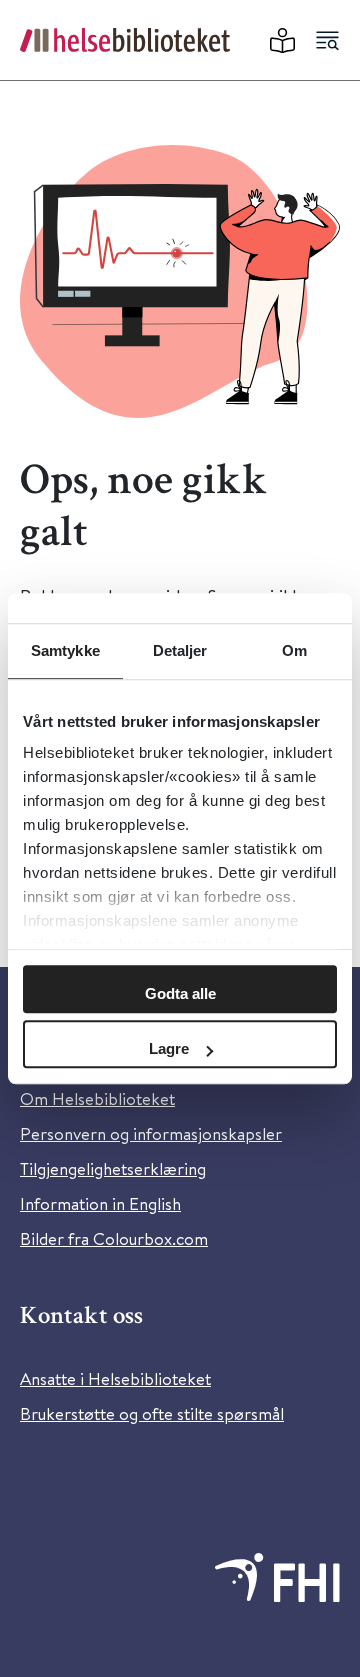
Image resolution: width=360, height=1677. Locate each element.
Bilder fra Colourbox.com (114, 1238)
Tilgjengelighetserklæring (113, 1168)
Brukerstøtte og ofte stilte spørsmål (152, 1413)
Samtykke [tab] (65, 650)
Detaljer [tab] (180, 650)
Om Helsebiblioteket (97, 1098)
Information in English (100, 1203)
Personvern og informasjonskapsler (151, 1133)
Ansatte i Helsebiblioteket (115, 1378)
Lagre (169, 1048)
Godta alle (180, 993)
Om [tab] (294, 650)
